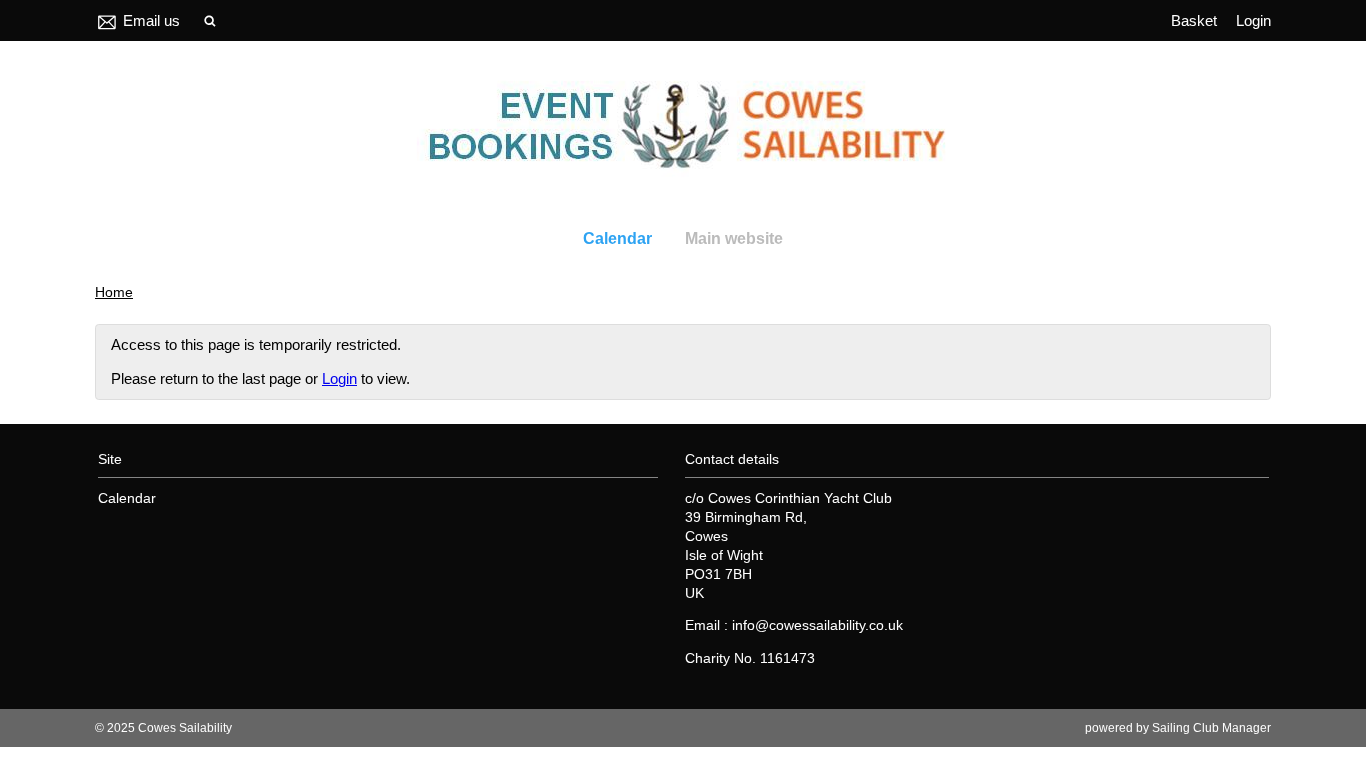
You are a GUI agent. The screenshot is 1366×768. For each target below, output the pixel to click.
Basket (1194, 20)
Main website (734, 238)
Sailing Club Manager (1211, 728)
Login (1253, 20)
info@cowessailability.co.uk (817, 625)
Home (114, 292)
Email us (151, 20)
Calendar (617, 238)
